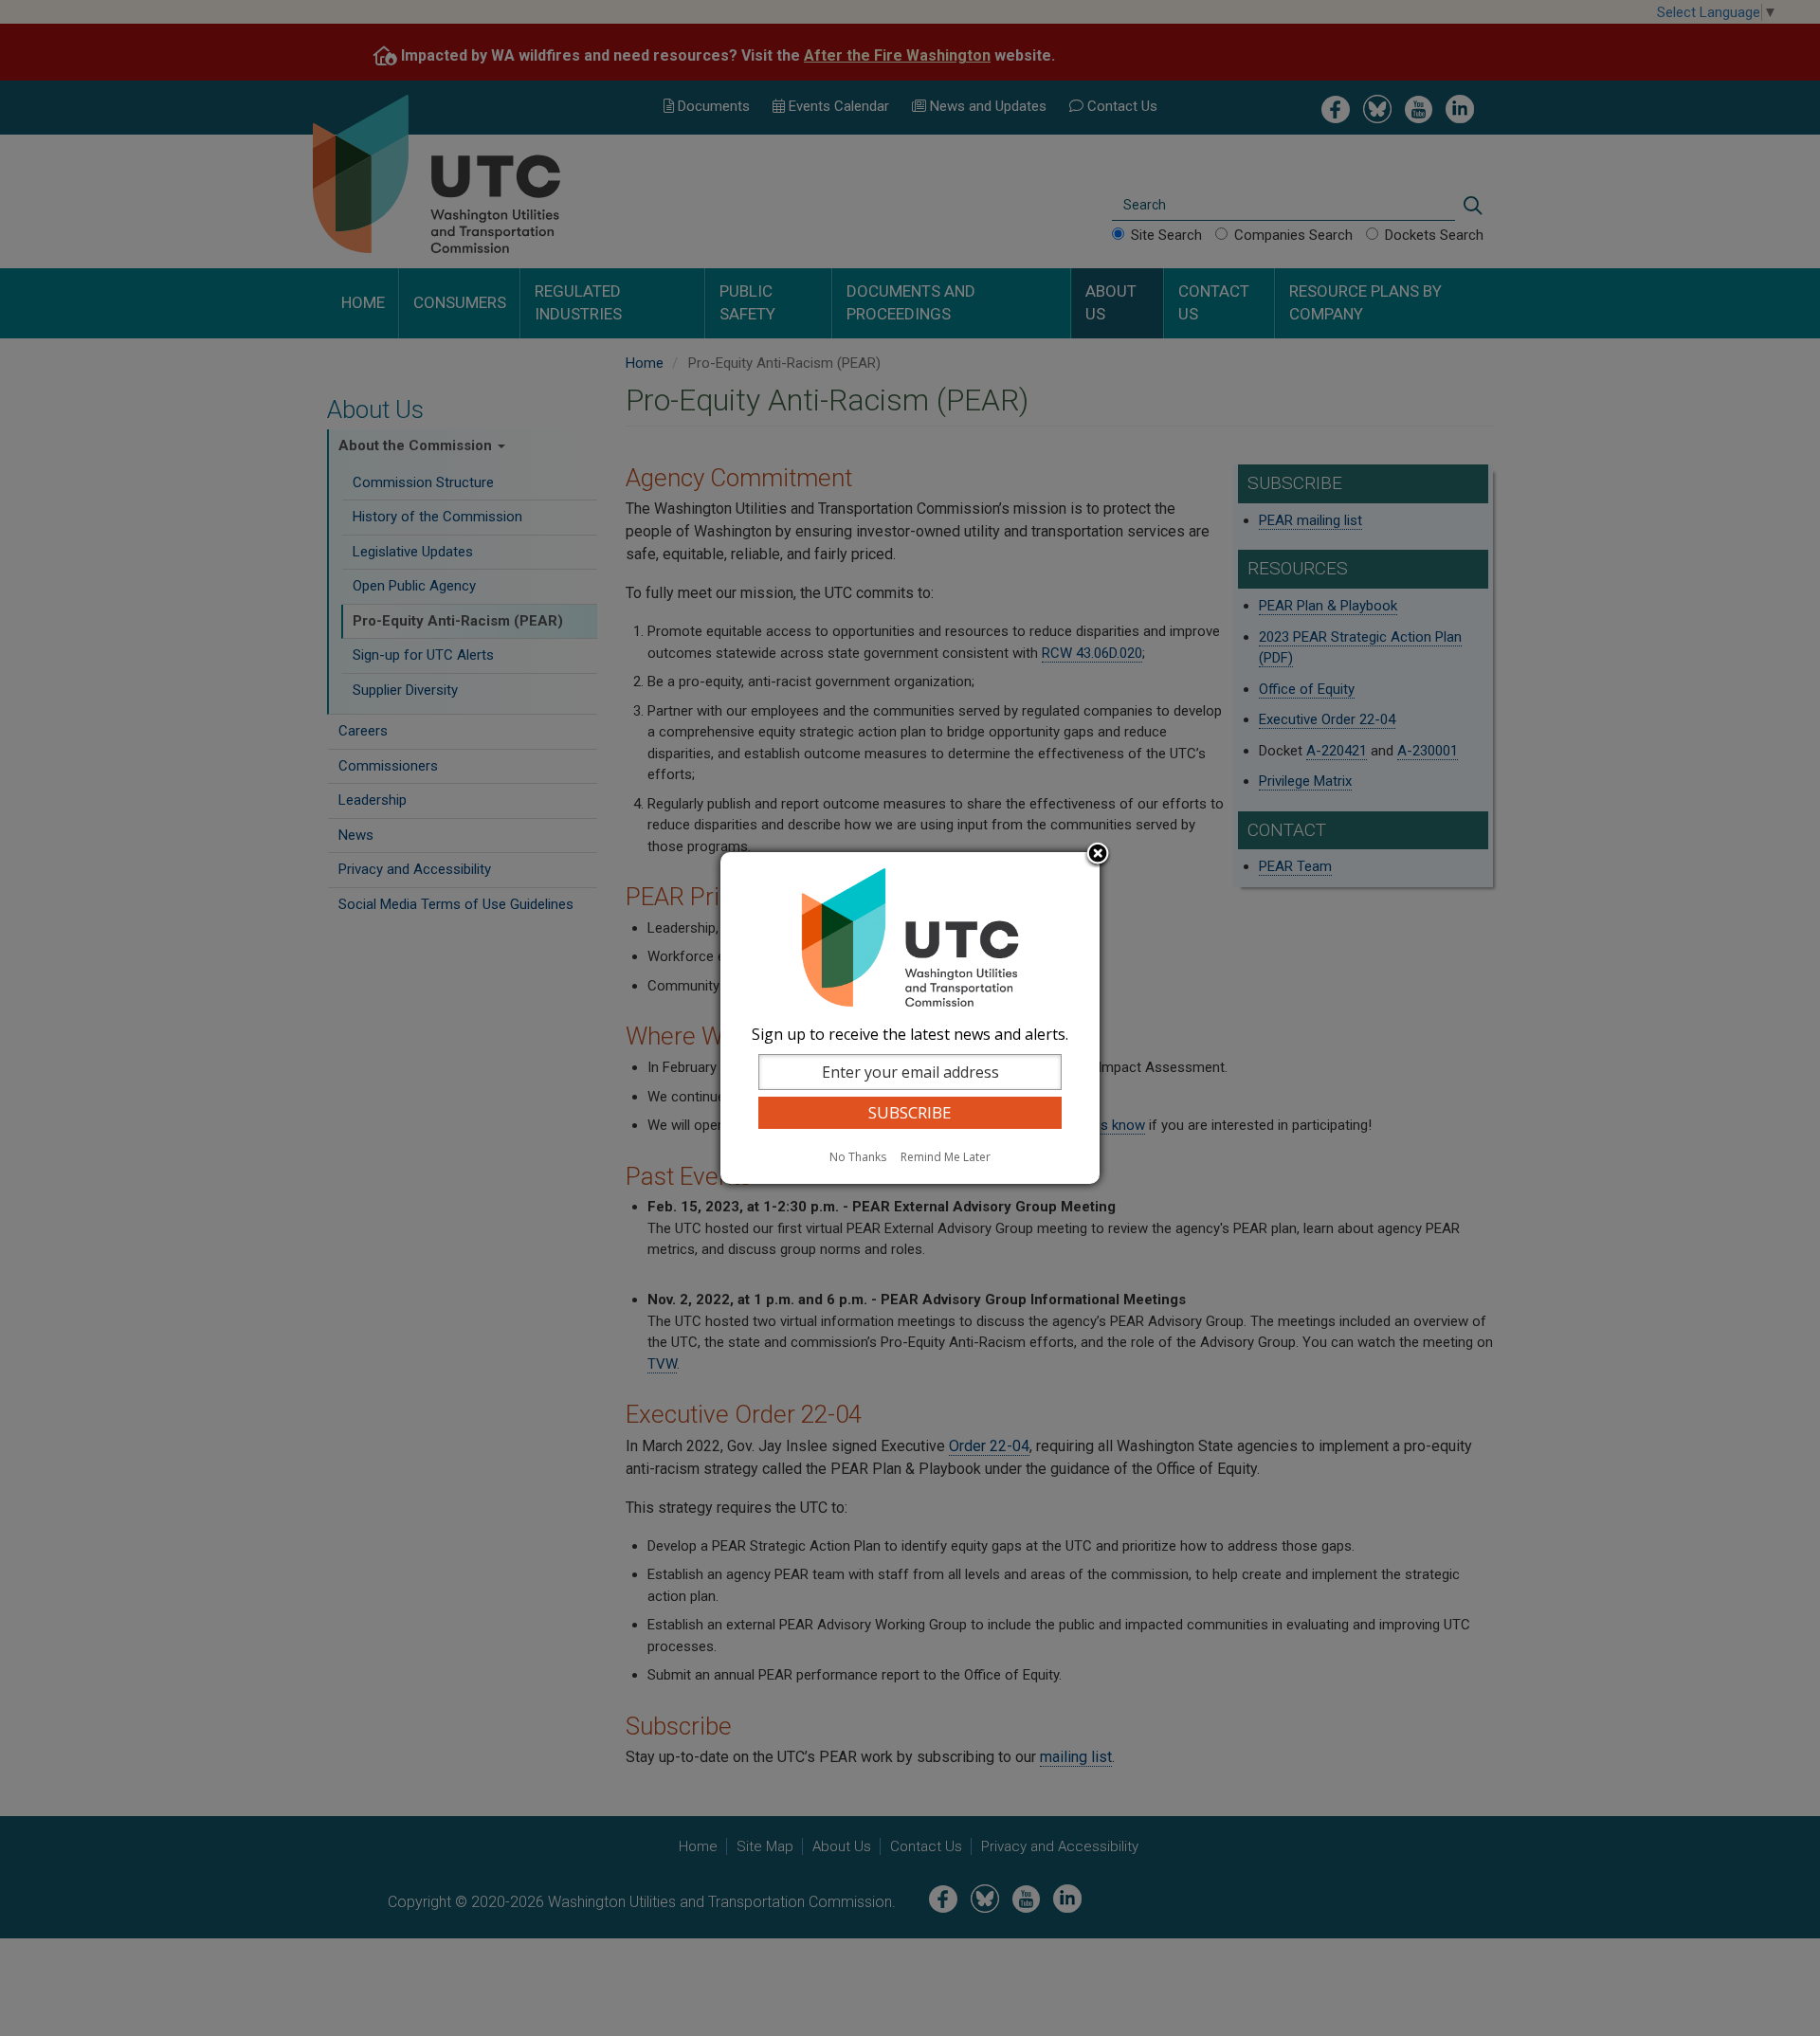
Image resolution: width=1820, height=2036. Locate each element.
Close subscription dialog (1098, 855)
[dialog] (910, 1018)
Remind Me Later (946, 1157)
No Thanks (858, 1157)
